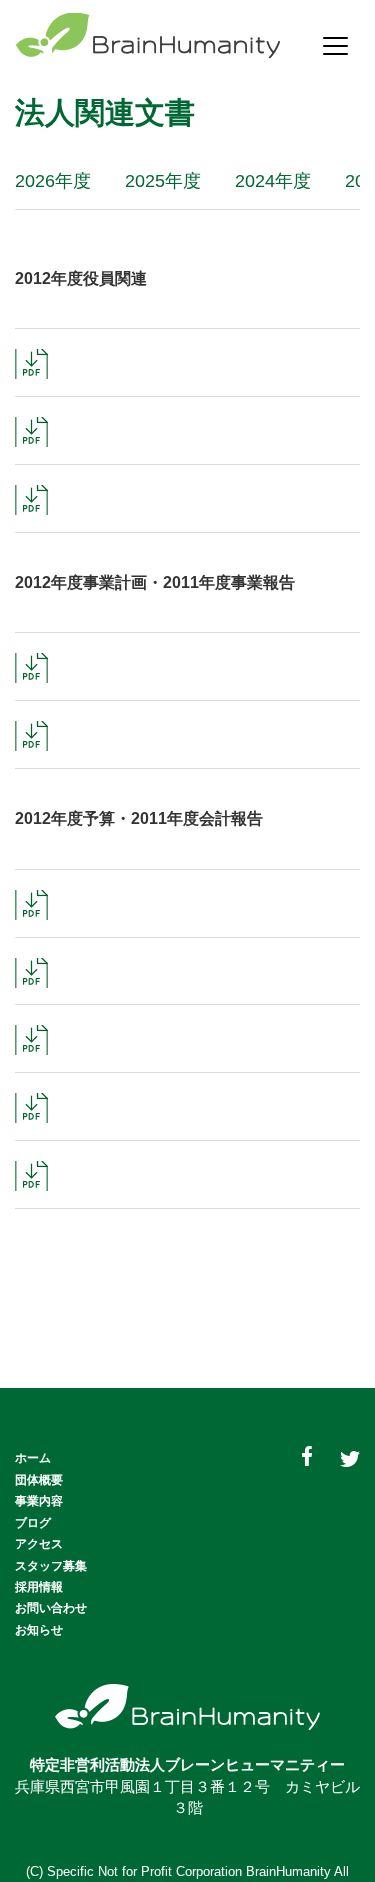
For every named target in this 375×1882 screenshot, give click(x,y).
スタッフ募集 (51, 1566)
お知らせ (39, 1630)
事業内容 (39, 1501)
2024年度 (273, 181)
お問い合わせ (51, 1608)
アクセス (39, 1544)
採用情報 (39, 1587)
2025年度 (163, 181)
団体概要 (39, 1480)
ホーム (33, 1458)
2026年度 (53, 181)
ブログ (33, 1523)
